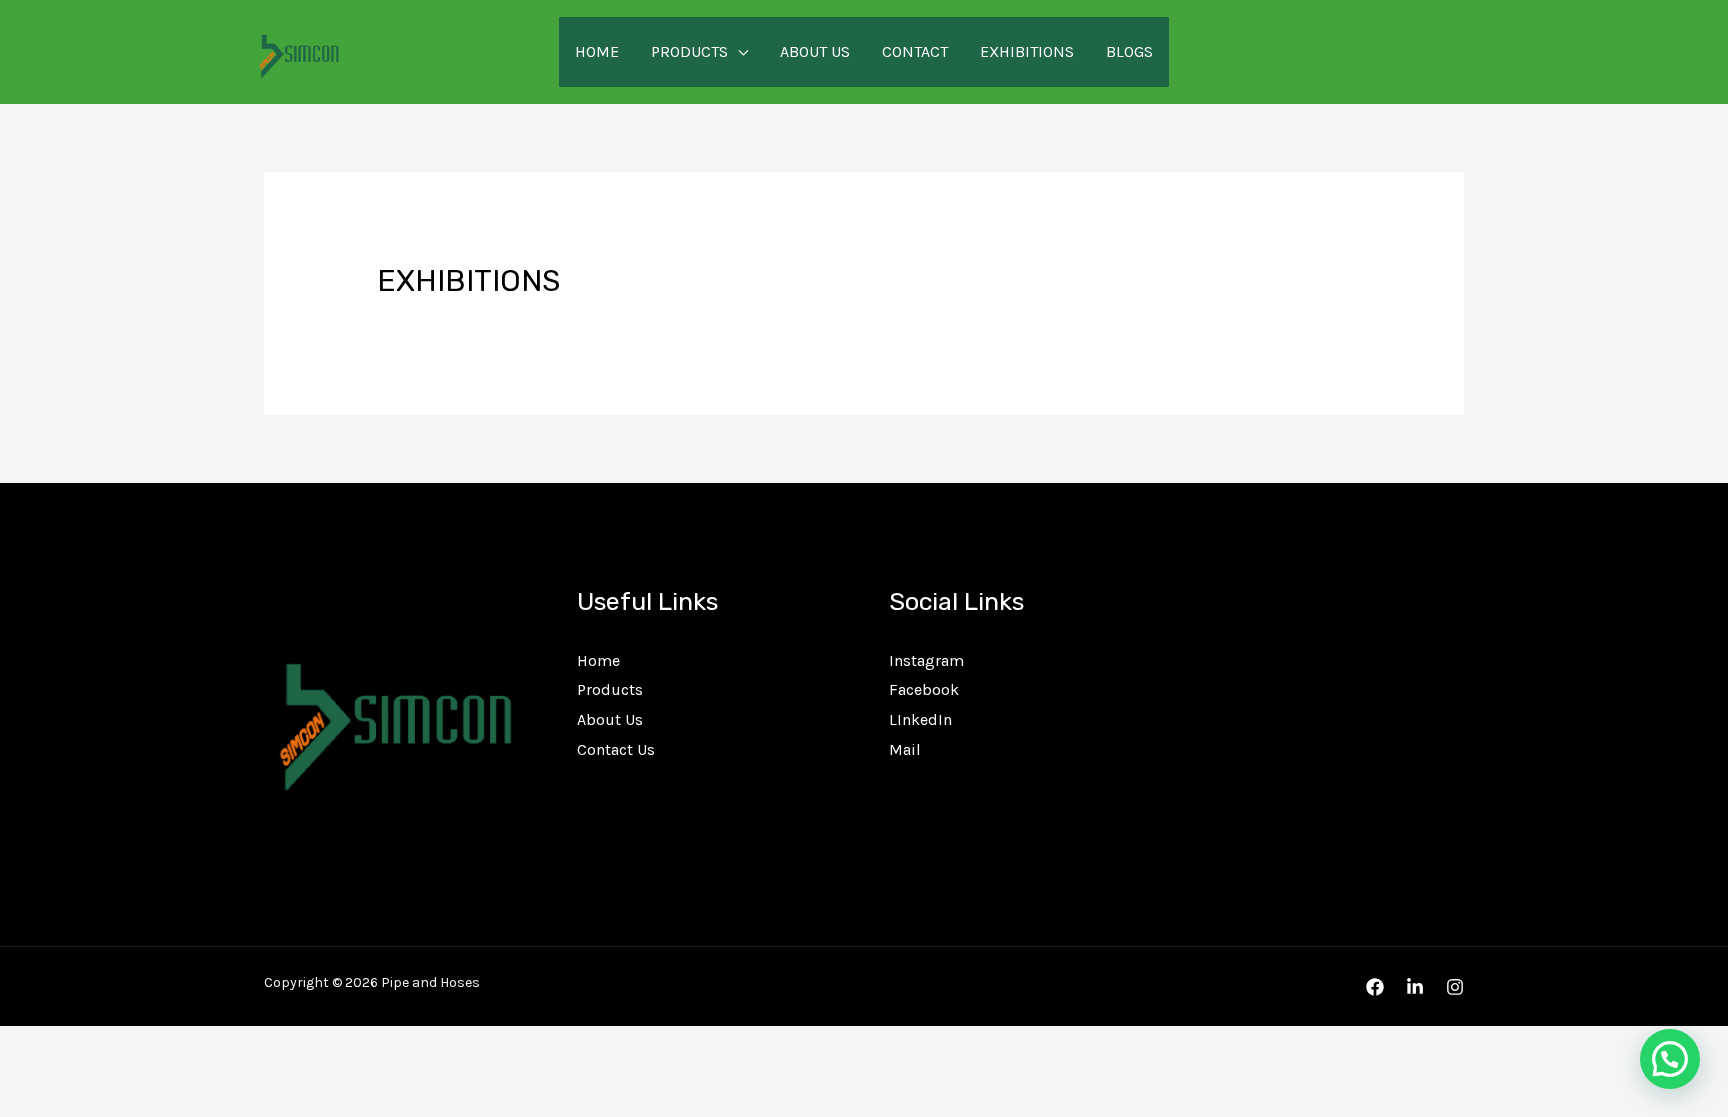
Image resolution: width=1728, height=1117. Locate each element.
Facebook (924, 689)
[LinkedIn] (1415, 987)
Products (689, 51)
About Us (815, 51)
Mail (905, 749)
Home (597, 51)
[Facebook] (1375, 987)
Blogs (1129, 51)
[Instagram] (1455, 987)
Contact (915, 51)
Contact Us (616, 749)
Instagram (926, 660)
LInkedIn (920, 719)
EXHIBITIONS (1027, 51)
